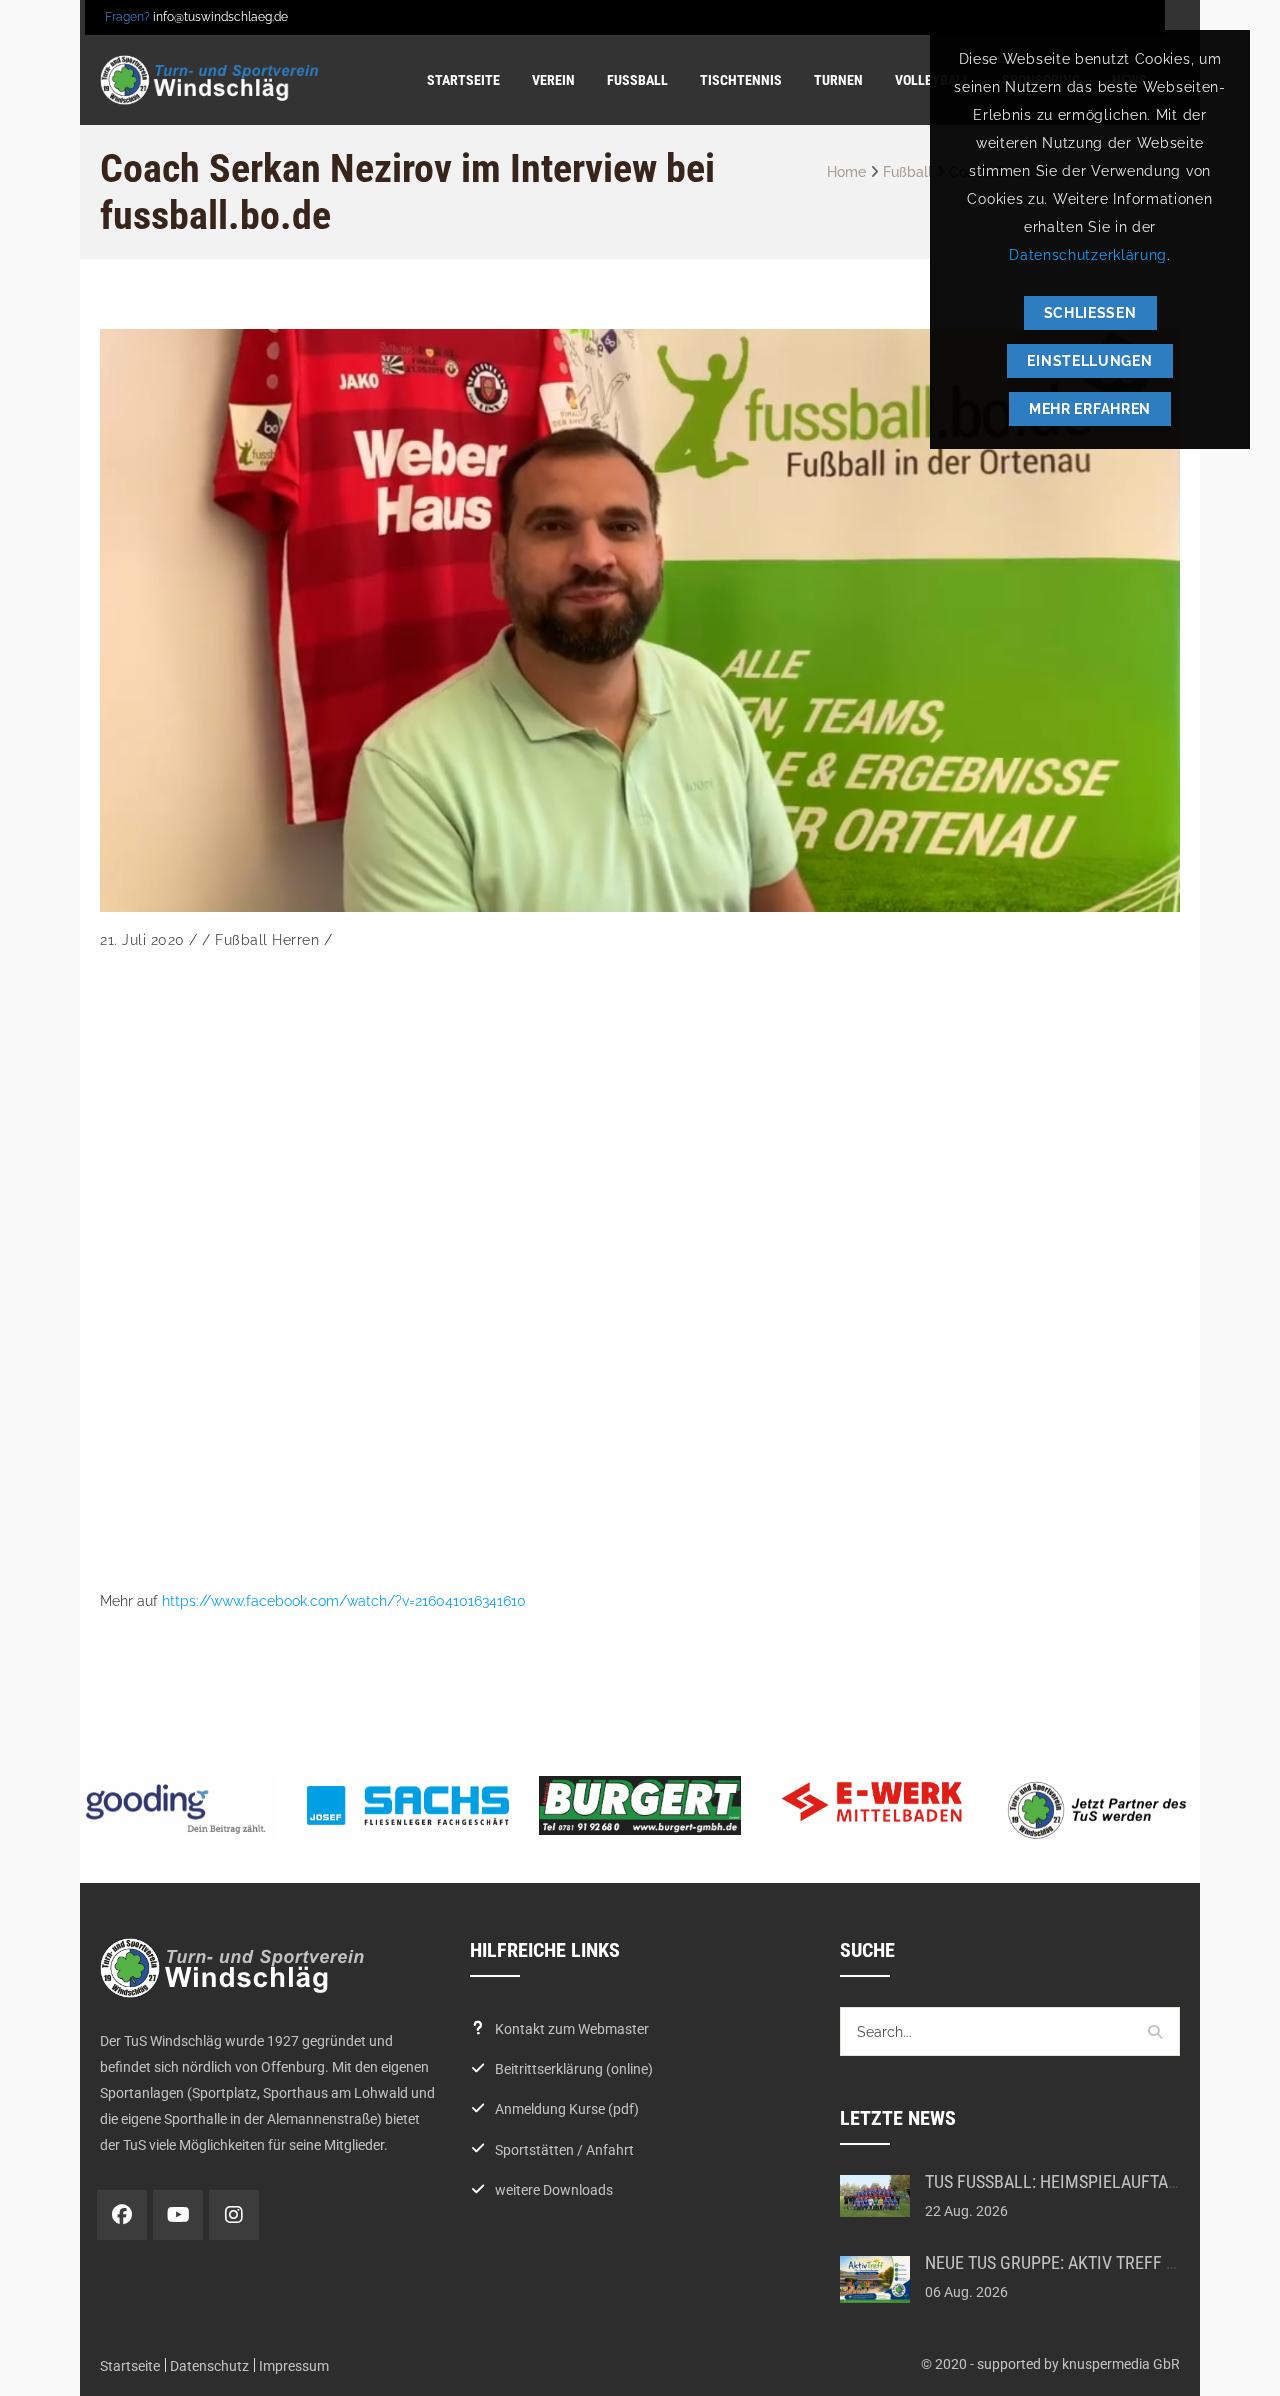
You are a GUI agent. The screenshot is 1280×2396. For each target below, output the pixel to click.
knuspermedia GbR (1121, 2364)
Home (846, 172)
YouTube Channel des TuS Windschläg (178, 2215)
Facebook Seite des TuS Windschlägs (122, 2215)
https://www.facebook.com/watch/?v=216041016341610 (344, 1601)
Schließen (1090, 313)
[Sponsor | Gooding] (176, 1808)
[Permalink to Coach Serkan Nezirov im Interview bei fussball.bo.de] (640, 621)
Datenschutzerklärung (1088, 255)
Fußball (907, 172)
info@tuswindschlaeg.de (220, 17)
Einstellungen (1089, 361)
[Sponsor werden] (1104, 1809)
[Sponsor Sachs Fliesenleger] (408, 1805)
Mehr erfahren (1090, 409)
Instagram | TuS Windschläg (234, 2215)
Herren (295, 940)
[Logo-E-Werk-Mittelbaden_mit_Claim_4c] (872, 1802)
